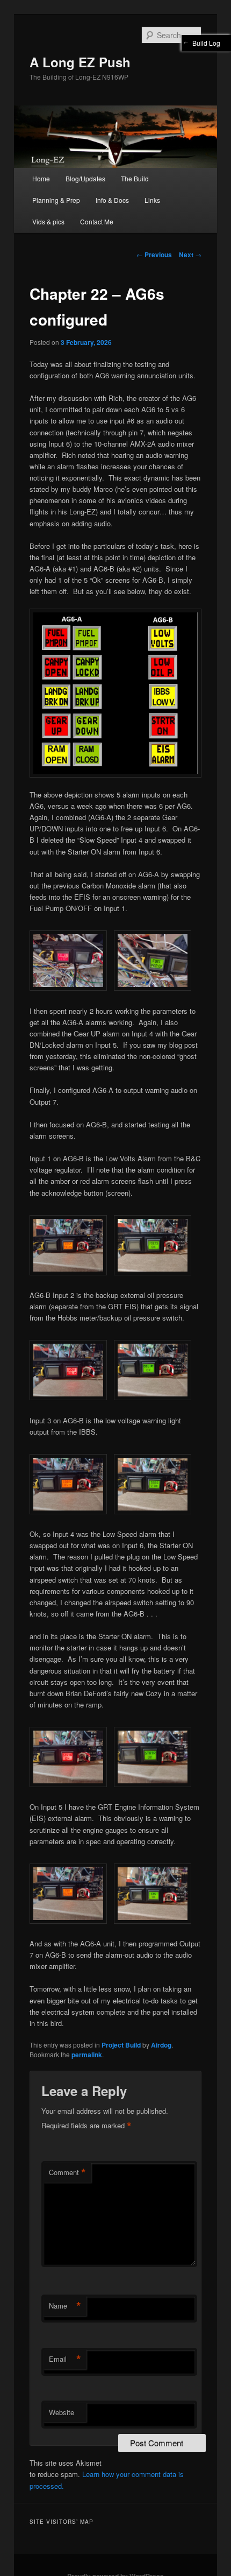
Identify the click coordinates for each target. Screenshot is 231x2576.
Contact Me (97, 221)
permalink (87, 2055)
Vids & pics (48, 221)
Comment (67, 2172)
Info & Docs (112, 200)
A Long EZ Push (80, 62)
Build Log (206, 43)
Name (65, 2306)
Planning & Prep (56, 200)
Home (41, 178)
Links (152, 200)
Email (65, 2359)
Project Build (121, 2045)
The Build (135, 178)
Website (62, 2412)
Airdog (161, 2045)
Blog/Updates (85, 178)
